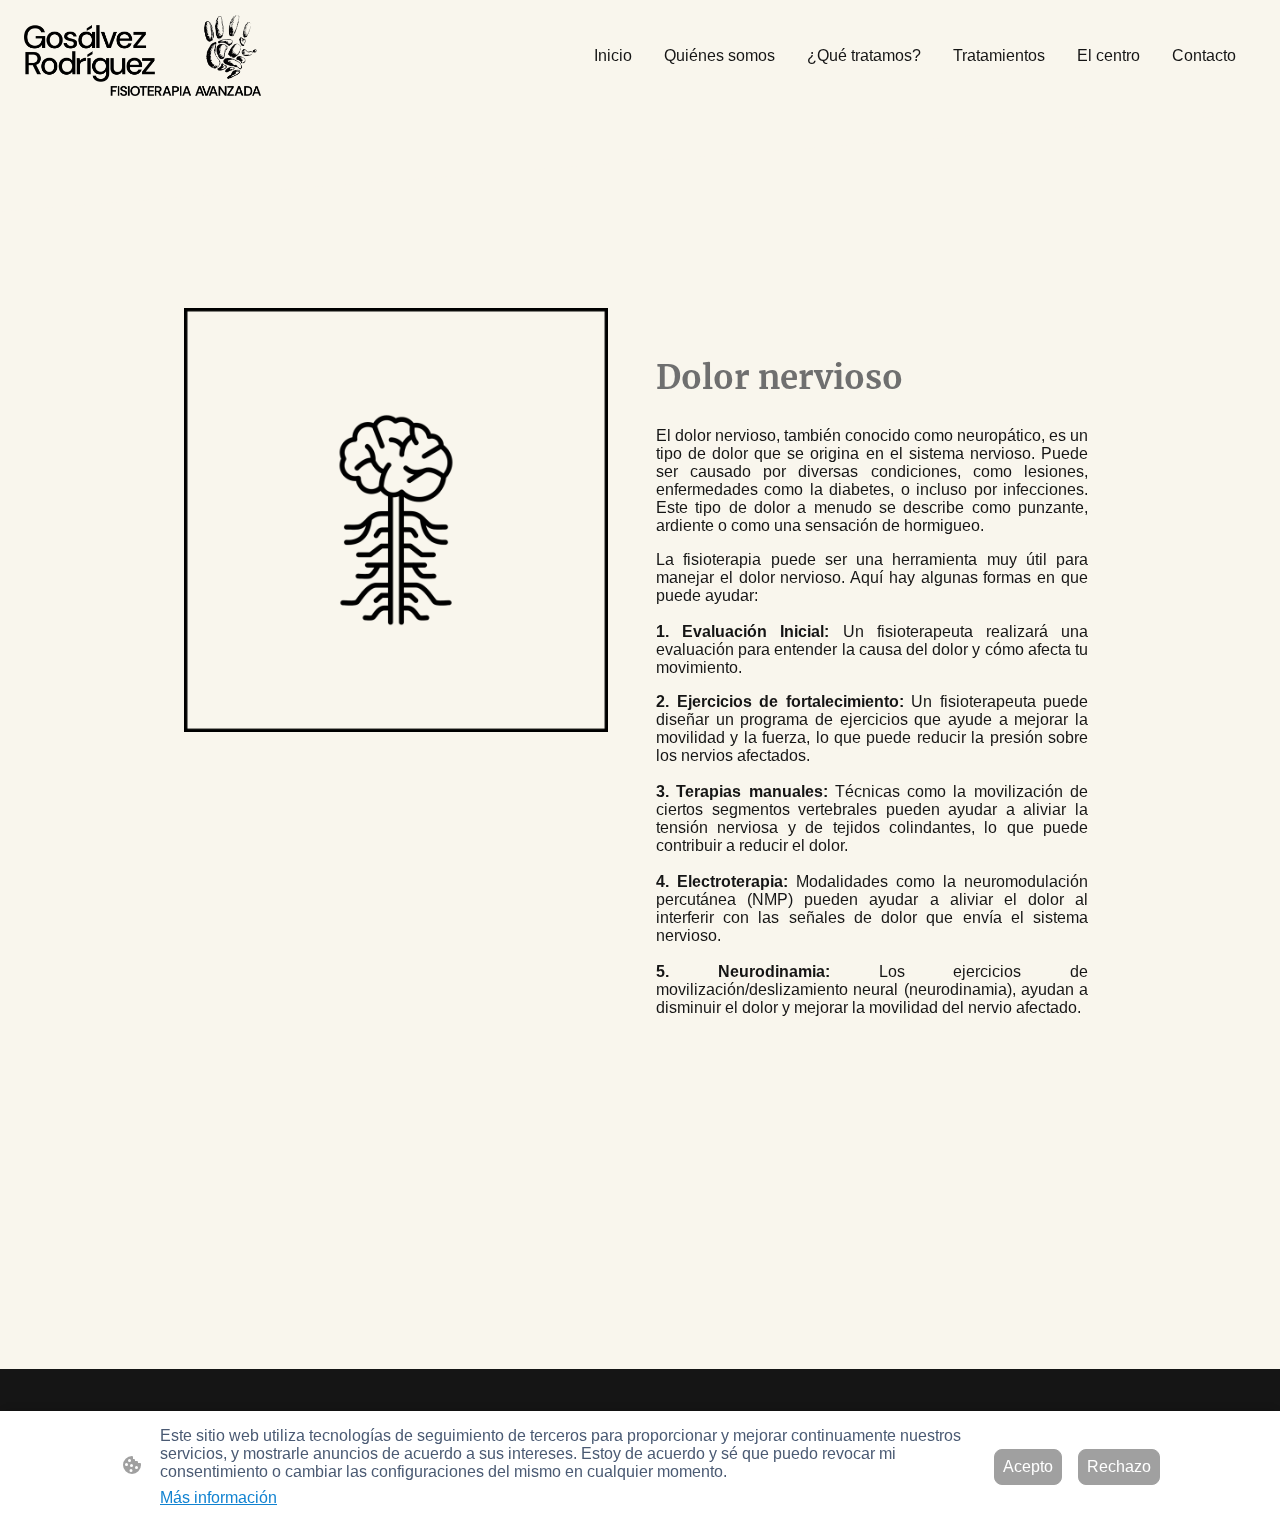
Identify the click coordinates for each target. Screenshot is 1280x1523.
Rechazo (1119, 1466)
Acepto (1028, 1466)
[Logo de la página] (142, 55)
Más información (218, 1497)
